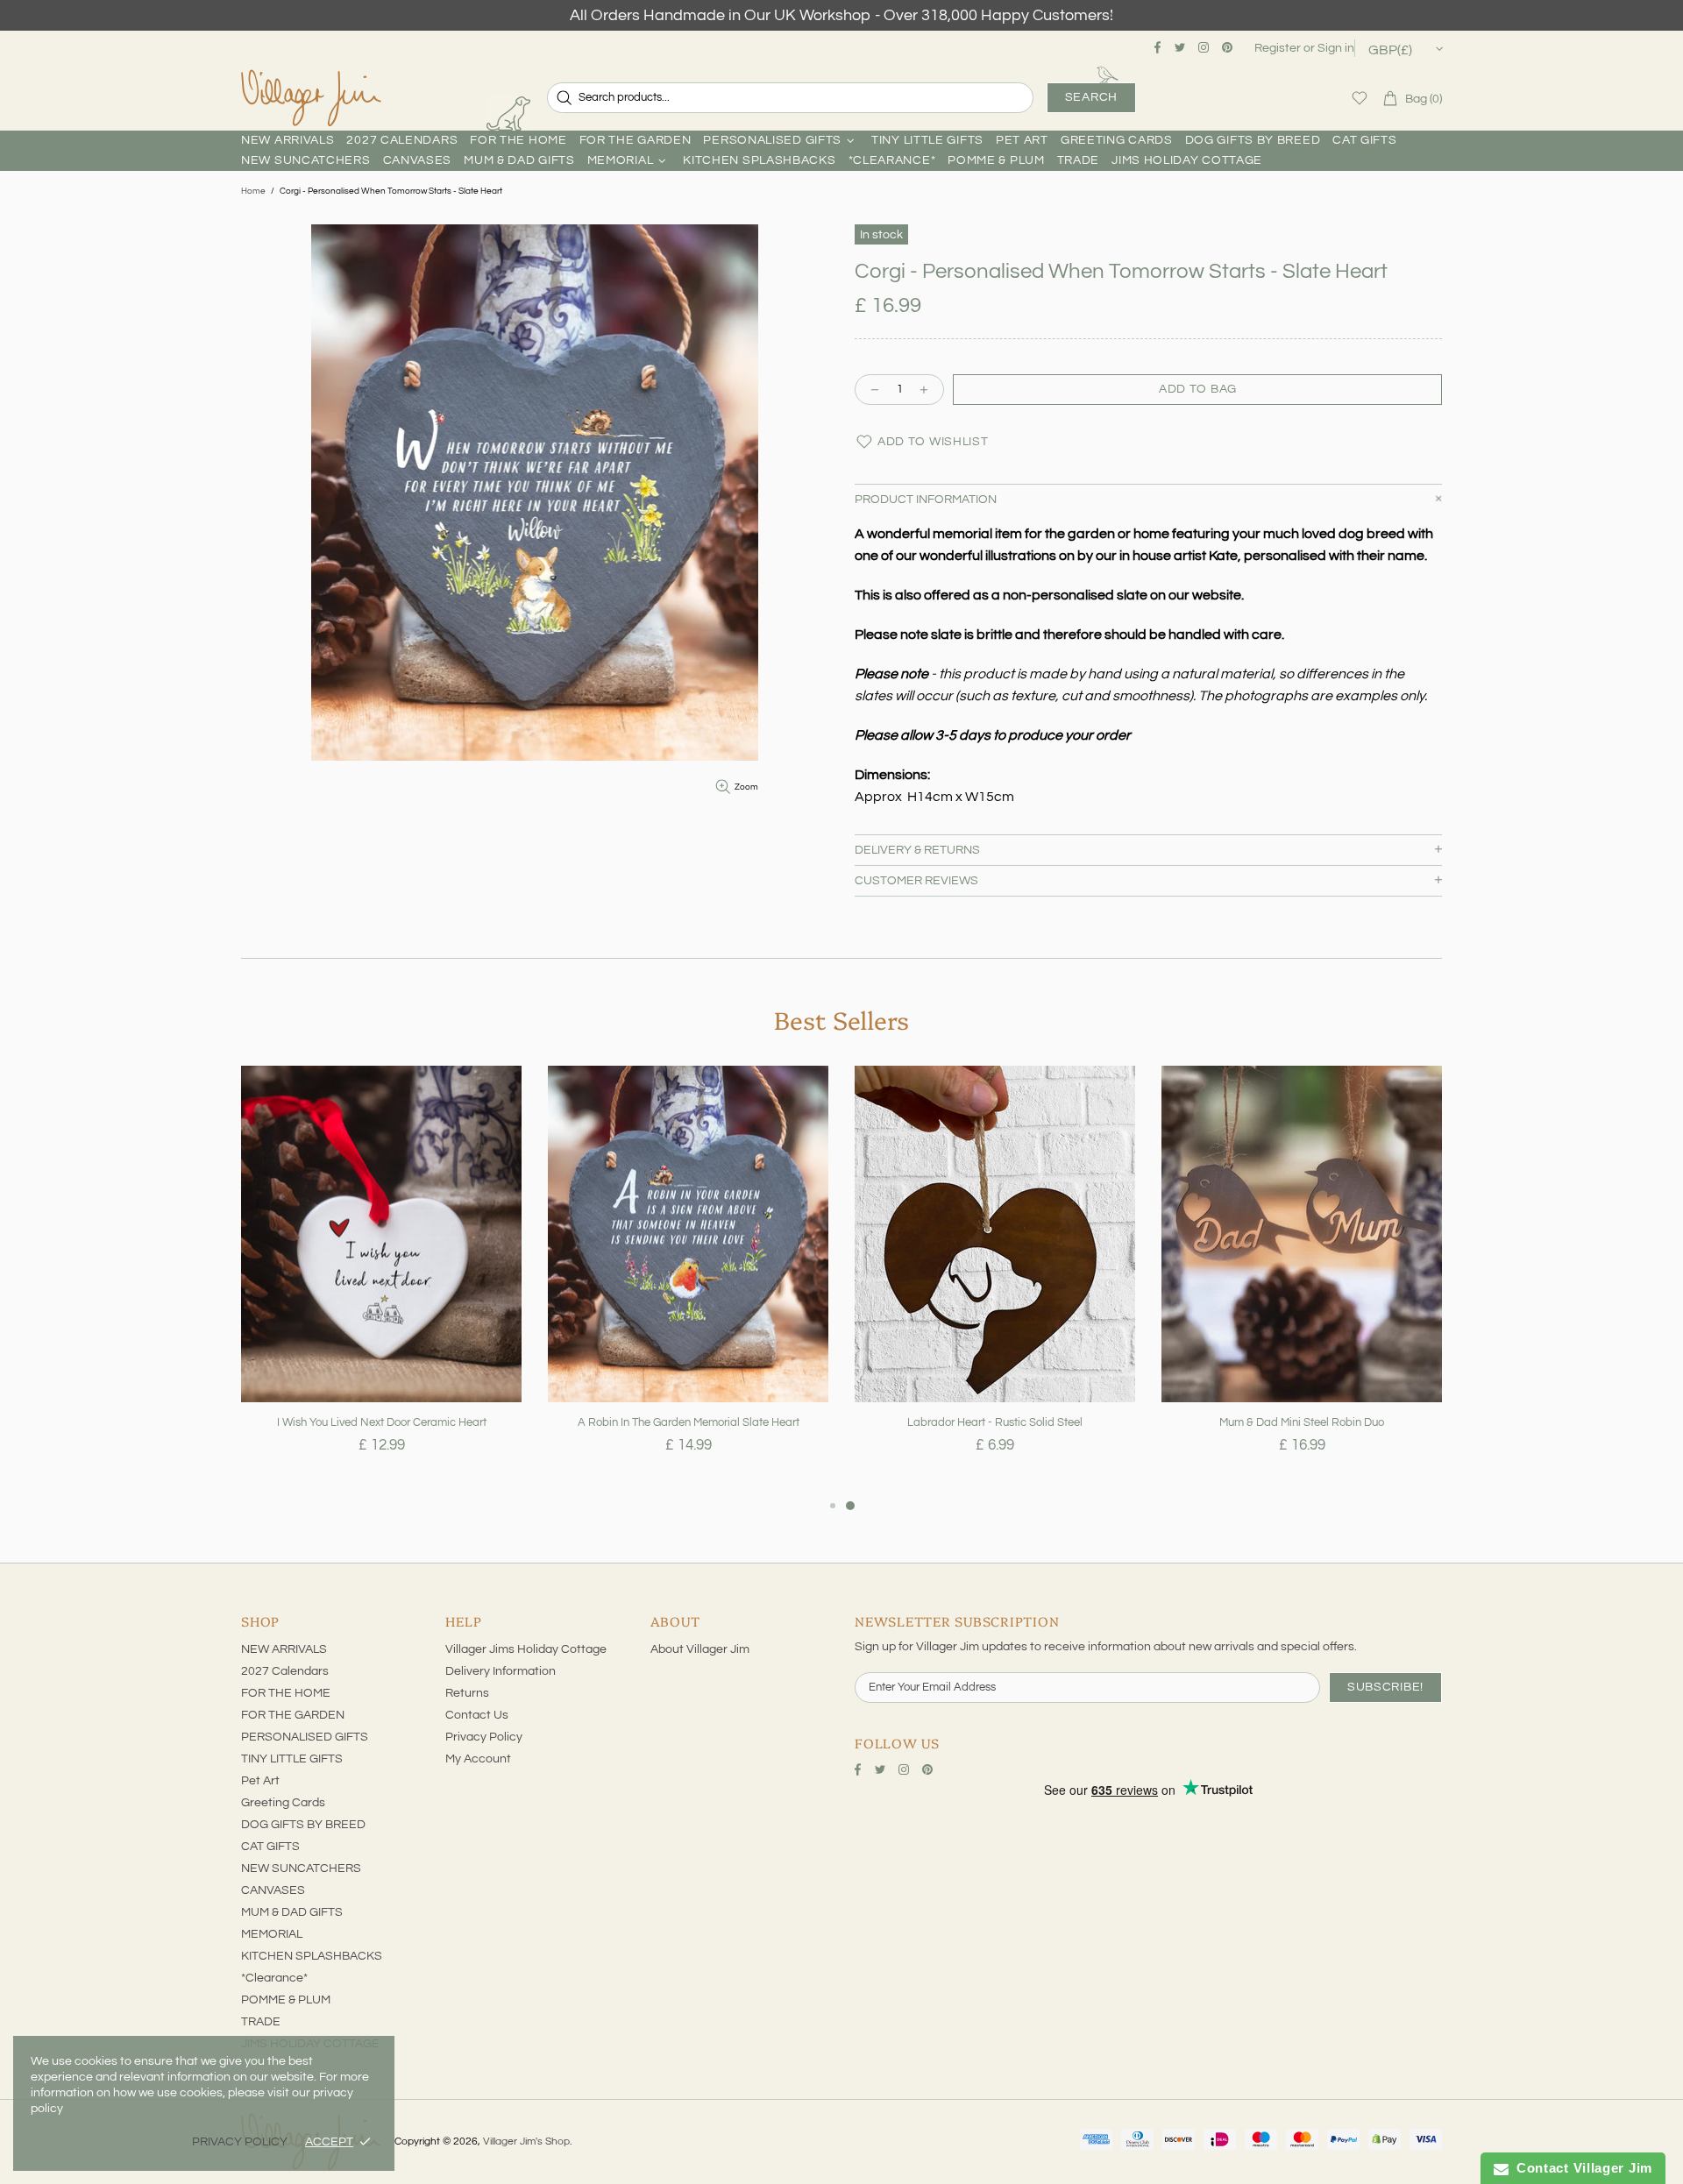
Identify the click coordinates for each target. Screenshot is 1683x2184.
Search (1091, 97)
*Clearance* (274, 1978)
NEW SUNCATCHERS (301, 1868)
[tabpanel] (381, 1280)
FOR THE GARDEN (293, 1715)
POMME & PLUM (286, 2000)
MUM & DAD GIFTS (292, 1912)
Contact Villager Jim (1580, 2168)
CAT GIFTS (270, 1847)
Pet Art (260, 1781)
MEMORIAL (272, 1934)
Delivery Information (501, 1671)
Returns (467, 1693)
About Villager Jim (700, 1649)
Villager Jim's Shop (311, 98)
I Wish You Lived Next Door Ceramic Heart (382, 1422)
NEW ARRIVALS (284, 1649)
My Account (478, 1759)
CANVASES (273, 1890)
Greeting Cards (283, 1803)
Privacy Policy (484, 1737)
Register (1278, 48)
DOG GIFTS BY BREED (303, 1825)
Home (253, 191)
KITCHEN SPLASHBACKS (312, 1956)
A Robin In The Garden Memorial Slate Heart (689, 1422)
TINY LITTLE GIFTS (292, 1759)
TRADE (261, 2022)
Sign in (1336, 48)
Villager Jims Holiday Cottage (526, 1649)
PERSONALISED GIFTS (305, 1737)
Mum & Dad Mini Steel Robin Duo (1302, 1422)
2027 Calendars (285, 1671)
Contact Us (477, 1715)
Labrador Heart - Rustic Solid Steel (995, 1422)
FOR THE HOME (286, 1693)
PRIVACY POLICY (240, 2142)
